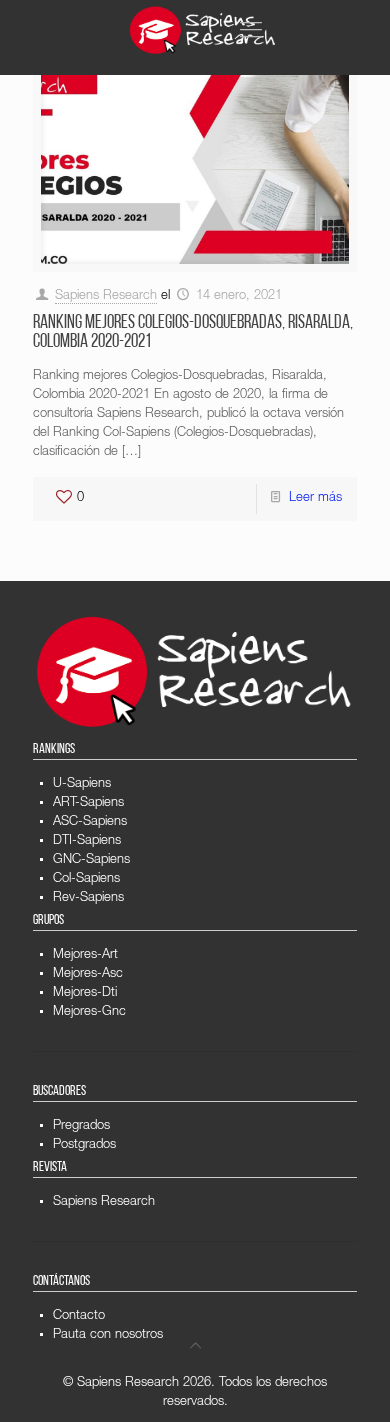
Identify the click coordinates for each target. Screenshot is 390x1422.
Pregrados (81, 1126)
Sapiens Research (106, 296)
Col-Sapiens (86, 879)
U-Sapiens (82, 784)
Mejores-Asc (88, 974)
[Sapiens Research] (203, 30)
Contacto (79, 1316)
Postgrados (84, 1145)
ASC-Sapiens (90, 822)
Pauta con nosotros (108, 1335)
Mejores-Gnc (89, 1012)
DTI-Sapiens (87, 841)
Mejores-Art (85, 955)
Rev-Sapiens (88, 898)
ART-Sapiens (88, 803)
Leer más (315, 498)
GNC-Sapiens (91, 860)
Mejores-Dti (85, 993)
